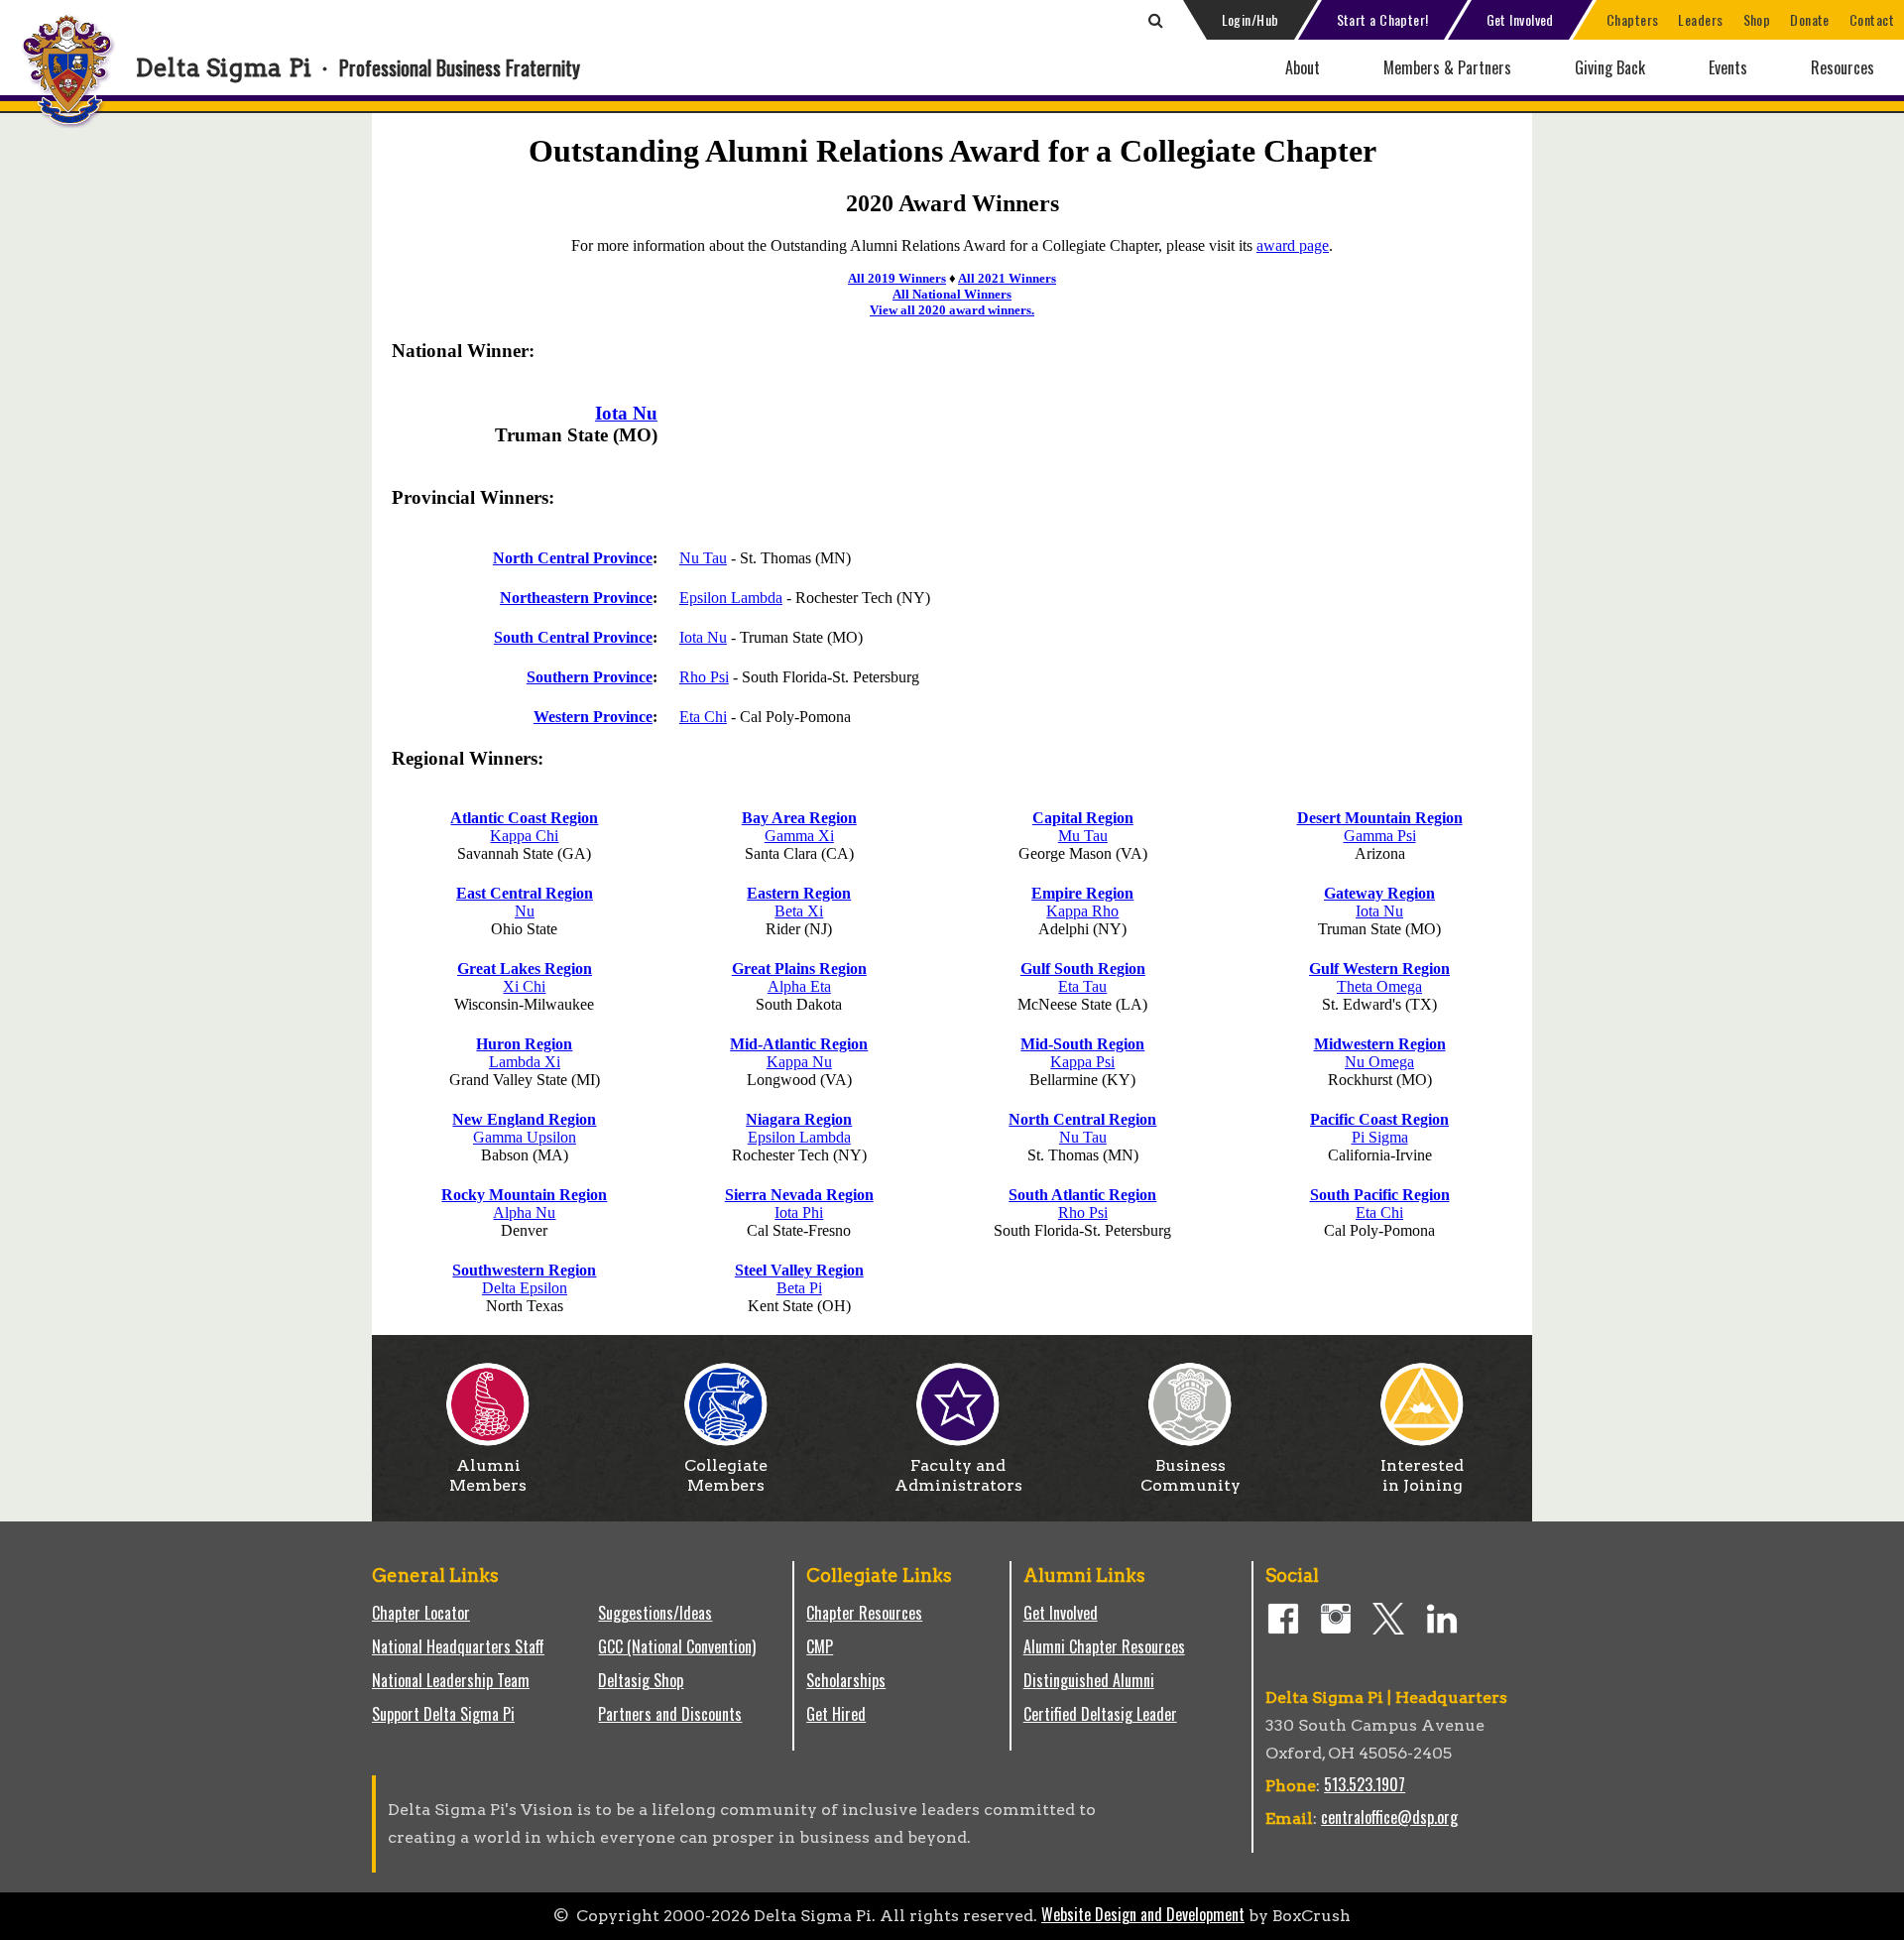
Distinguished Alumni (1089, 1680)
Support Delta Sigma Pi (443, 1714)
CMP (820, 1646)
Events (1728, 67)
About (1303, 67)
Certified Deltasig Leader (1100, 1714)
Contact (1872, 19)
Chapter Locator (421, 1613)
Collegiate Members (726, 1475)
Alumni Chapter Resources (1104, 1646)
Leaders (1700, 19)
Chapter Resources (864, 1613)
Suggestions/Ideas (655, 1613)
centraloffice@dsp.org (1389, 1817)
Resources (1843, 67)
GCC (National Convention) (677, 1646)
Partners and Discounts (670, 1714)
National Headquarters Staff (458, 1646)
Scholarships (846, 1680)
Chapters (1633, 19)
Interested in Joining (1422, 1475)
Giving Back (1610, 67)
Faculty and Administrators (958, 1475)
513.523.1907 (1365, 1784)
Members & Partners (1447, 67)
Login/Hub (1250, 19)
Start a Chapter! (1383, 19)
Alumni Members (488, 1475)
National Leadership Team (451, 1680)
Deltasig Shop (641, 1680)
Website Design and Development (1143, 1914)
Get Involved (1520, 19)
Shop (1757, 19)
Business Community (1190, 1475)
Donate (1810, 19)
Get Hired (836, 1714)
